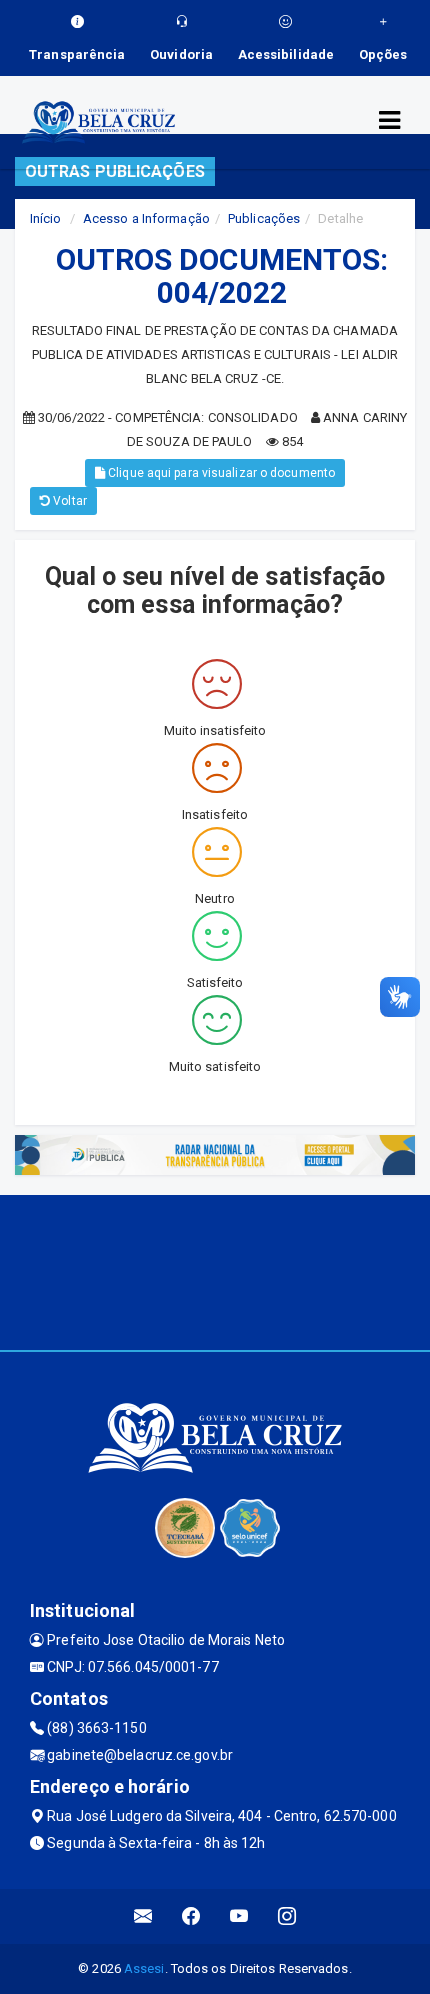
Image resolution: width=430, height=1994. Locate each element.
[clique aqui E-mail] (143, 1916)
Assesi (144, 1968)
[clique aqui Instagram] (287, 1916)
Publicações (264, 218)
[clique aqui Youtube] (239, 1916)
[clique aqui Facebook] (191, 1916)
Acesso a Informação (146, 218)
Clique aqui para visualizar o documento (220, 473)
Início (46, 218)
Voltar (68, 501)
